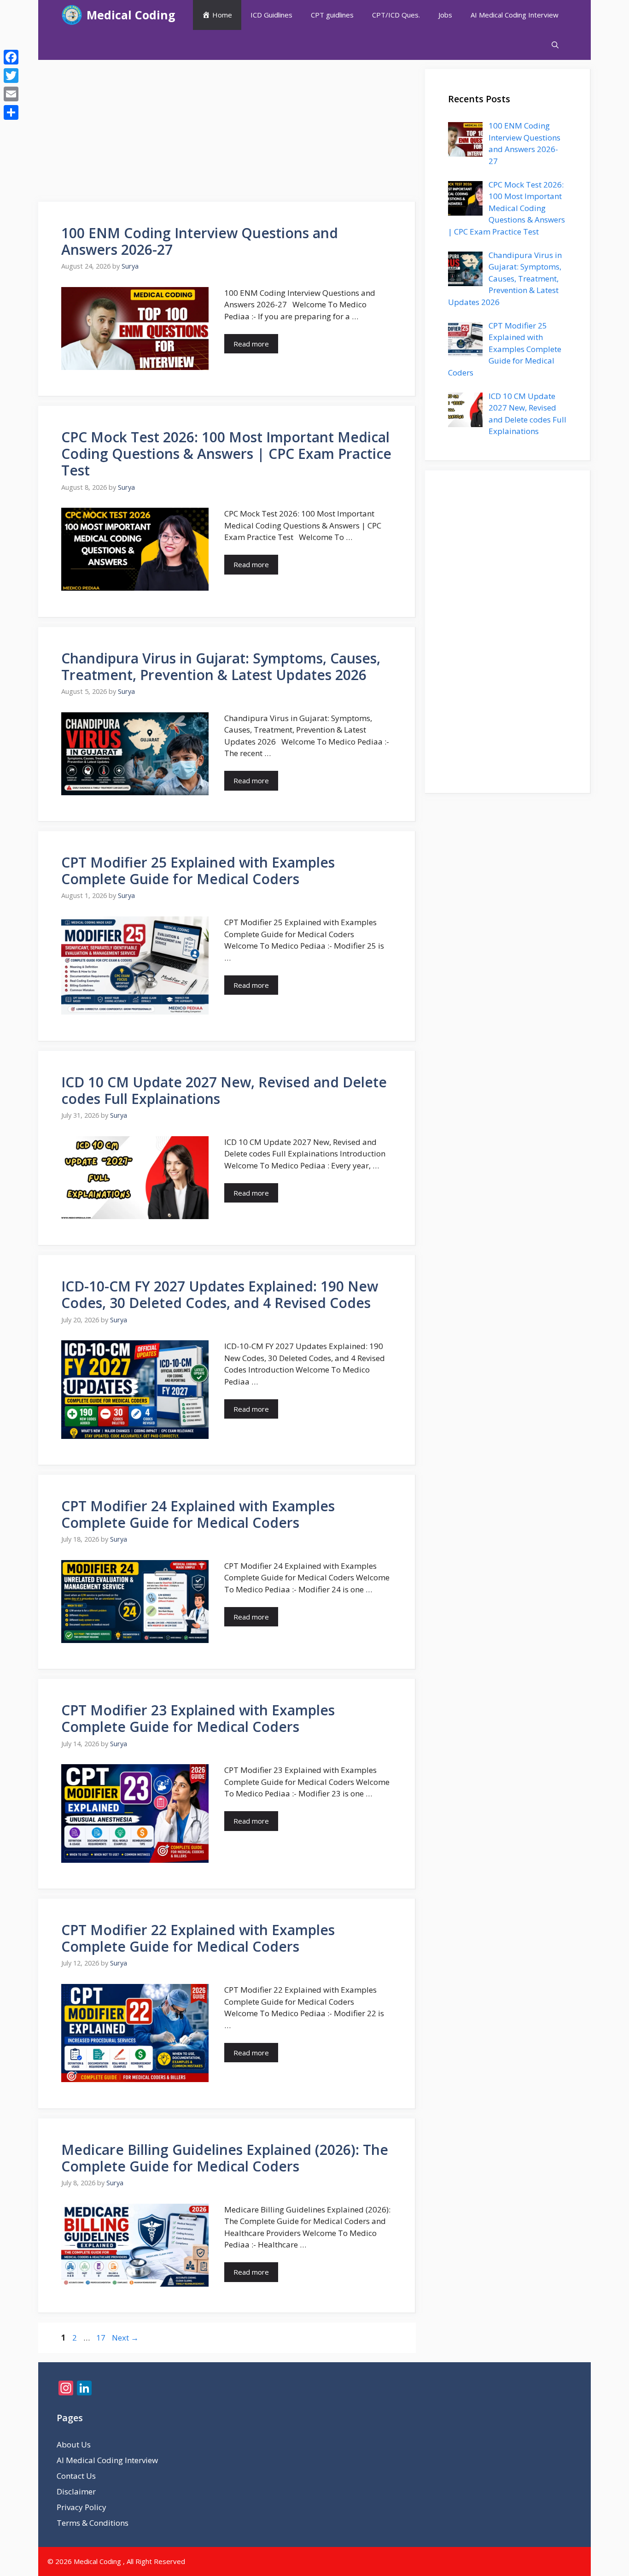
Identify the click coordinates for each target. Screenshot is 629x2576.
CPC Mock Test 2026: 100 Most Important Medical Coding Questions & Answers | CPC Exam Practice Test (226, 454)
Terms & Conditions (93, 2523)
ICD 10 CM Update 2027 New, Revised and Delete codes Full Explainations (224, 1090)
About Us (74, 2444)
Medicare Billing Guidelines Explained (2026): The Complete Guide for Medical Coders (225, 2158)
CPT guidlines (332, 15)
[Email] (11, 94)
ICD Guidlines (271, 15)
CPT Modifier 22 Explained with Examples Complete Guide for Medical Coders (198, 1938)
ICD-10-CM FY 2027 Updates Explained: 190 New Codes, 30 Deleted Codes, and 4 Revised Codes (220, 1294)
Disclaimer (76, 2491)
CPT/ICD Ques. (396, 15)
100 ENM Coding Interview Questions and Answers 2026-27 (200, 241)
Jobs (445, 15)
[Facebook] (11, 57)
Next (125, 2338)
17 (102, 2338)
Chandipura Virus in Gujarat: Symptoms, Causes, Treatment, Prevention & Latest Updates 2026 (221, 666)
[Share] (11, 112)
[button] (555, 45)
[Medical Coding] (72, 15)
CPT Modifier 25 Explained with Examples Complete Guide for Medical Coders (198, 871)
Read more (251, 344)
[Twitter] (11, 76)
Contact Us (76, 2476)
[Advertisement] (227, 134)
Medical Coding (131, 15)
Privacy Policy (82, 2507)
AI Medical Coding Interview (515, 15)
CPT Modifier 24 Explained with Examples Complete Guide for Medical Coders (198, 1514)
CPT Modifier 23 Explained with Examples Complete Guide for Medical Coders (198, 1718)
